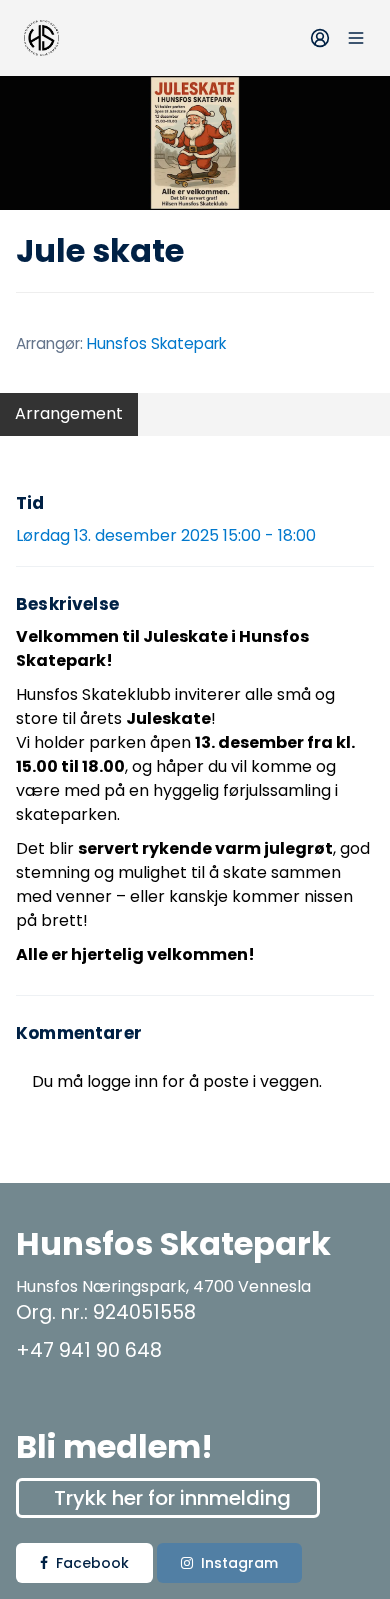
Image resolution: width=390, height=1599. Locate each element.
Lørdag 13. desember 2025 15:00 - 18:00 (166, 535)
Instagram (239, 1563)
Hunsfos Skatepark (156, 343)
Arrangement (69, 413)
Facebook (92, 1563)
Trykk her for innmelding (172, 1498)
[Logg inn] (320, 38)
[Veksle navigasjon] (356, 38)
